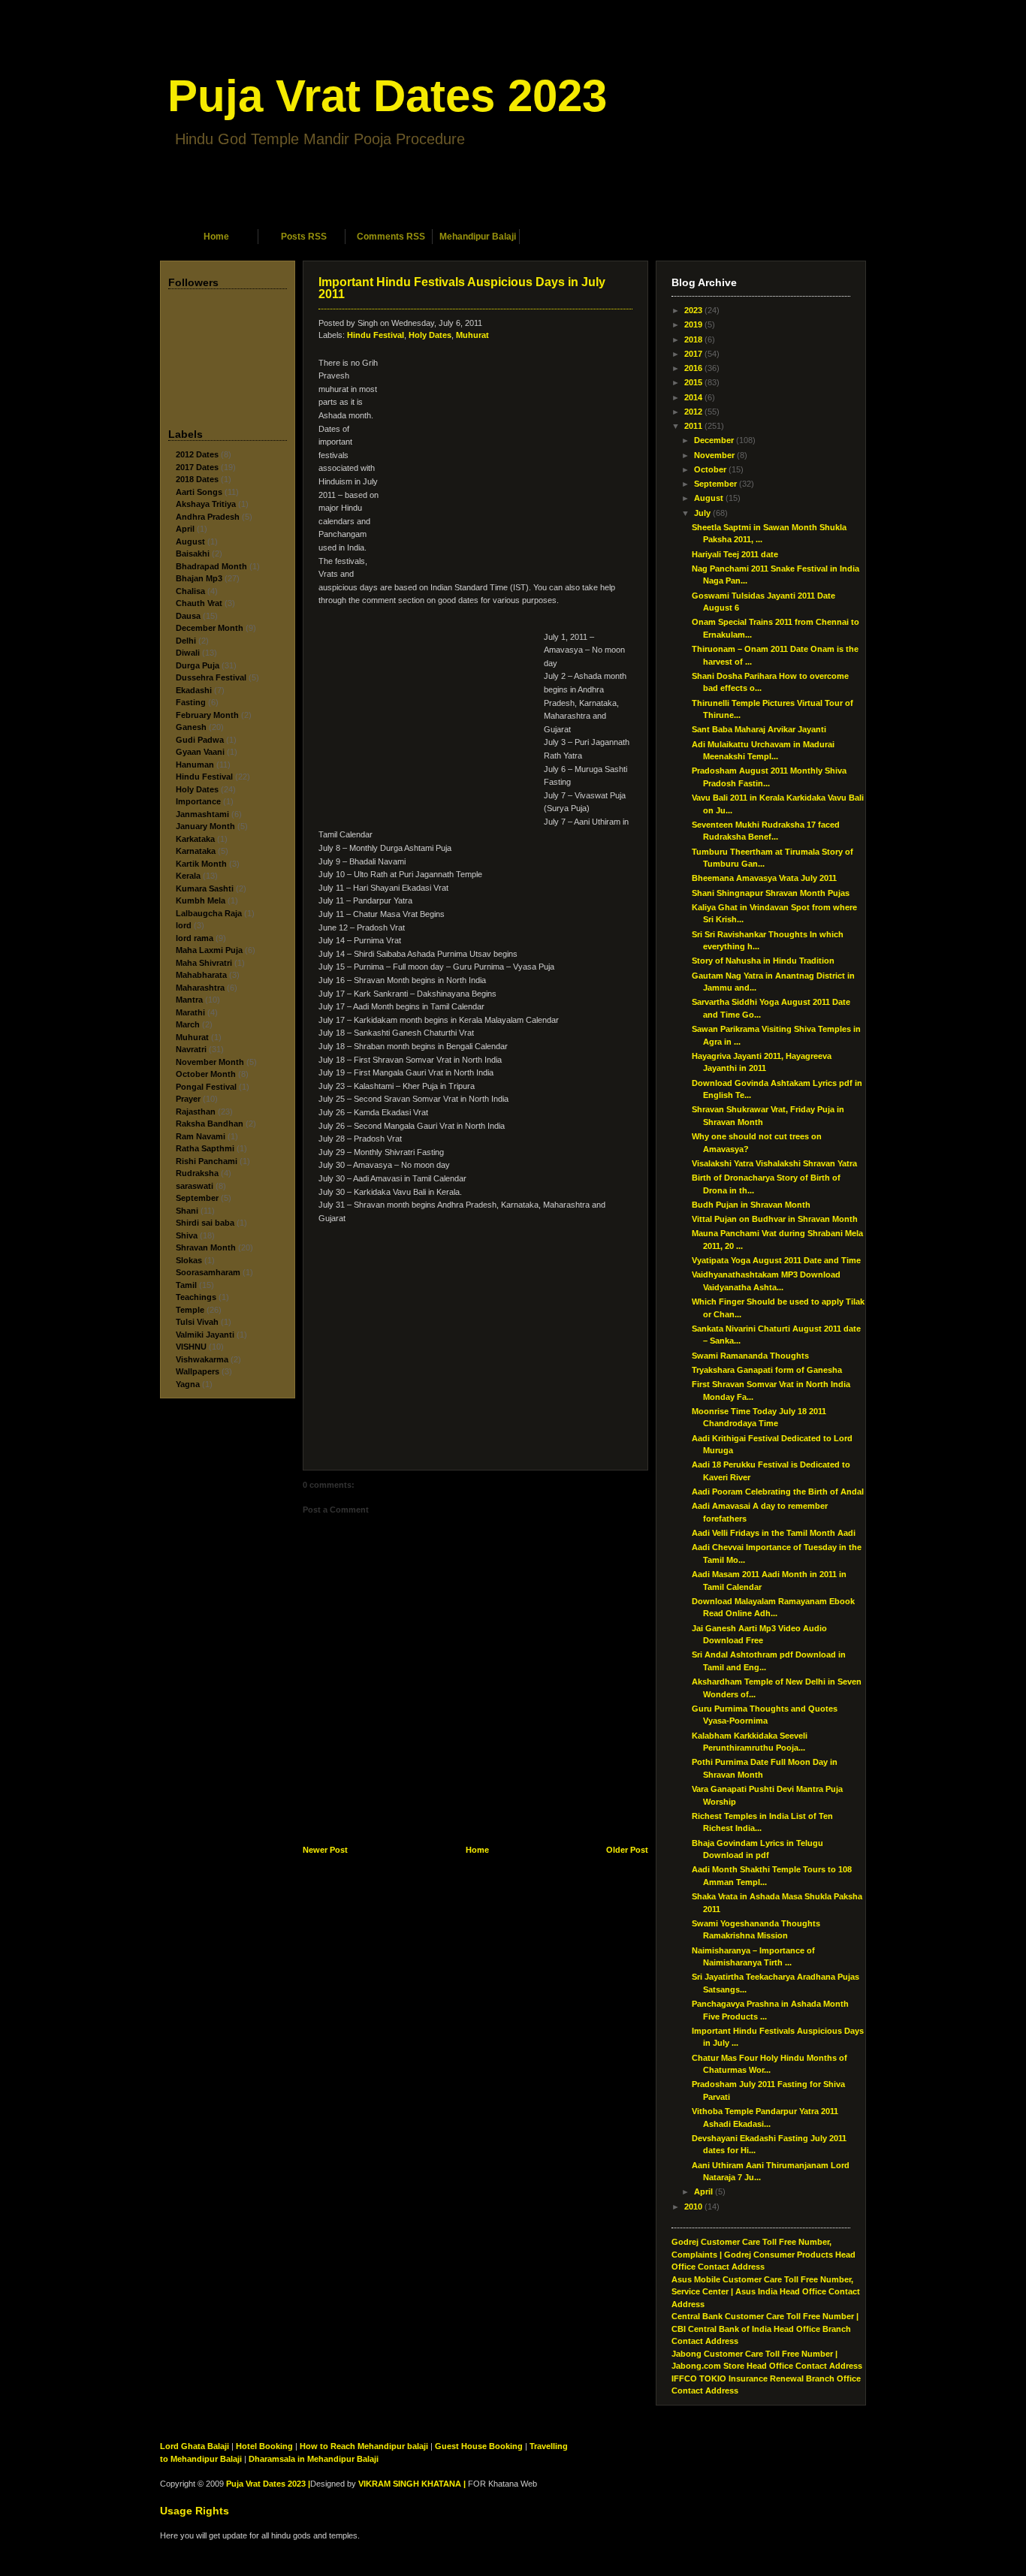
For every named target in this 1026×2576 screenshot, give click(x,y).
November (714, 455)
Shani (187, 1211)
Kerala (188, 876)
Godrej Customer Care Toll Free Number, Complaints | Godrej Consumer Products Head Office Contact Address (763, 2254)
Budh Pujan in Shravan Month (751, 1205)
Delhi (186, 641)
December (714, 440)
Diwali (188, 653)
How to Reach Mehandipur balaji (364, 2446)
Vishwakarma (202, 1359)
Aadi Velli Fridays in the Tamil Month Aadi (774, 1533)
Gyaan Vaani (200, 752)
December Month (210, 628)
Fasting (191, 702)
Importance (198, 801)
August (190, 541)
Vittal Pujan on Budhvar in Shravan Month (775, 1219)
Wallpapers (198, 1371)
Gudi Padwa (200, 740)
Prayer (188, 1099)
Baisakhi (193, 554)
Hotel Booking (264, 2446)
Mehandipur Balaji (478, 237)
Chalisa (190, 591)
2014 (693, 397)
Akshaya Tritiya (206, 504)
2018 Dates (197, 479)
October (710, 469)
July (702, 513)
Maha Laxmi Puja (209, 950)
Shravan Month (206, 1247)
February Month (207, 715)
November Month (210, 1062)
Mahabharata (201, 975)
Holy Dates (197, 789)
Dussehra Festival (211, 677)
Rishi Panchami (207, 1161)
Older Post (627, 1850)
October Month (206, 1074)
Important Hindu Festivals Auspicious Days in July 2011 (462, 288)
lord (184, 925)
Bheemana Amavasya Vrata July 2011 (764, 878)
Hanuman (195, 765)
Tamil (186, 1285)
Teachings (196, 1297)
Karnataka (196, 851)
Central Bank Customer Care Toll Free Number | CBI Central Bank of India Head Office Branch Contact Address (765, 2329)
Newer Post (325, 1850)
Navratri (191, 1049)
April (185, 529)
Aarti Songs (199, 492)
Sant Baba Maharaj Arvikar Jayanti (759, 729)
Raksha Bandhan (210, 1124)
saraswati (195, 1186)
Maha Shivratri (204, 963)
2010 (693, 2206)
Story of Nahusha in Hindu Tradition (763, 961)
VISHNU (191, 1347)
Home (216, 237)
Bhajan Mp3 (199, 578)
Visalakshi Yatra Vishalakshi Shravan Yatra (774, 1163)
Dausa (188, 616)
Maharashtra (200, 988)
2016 (693, 368)
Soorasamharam (208, 1272)
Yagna (188, 1384)
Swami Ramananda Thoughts (750, 1356)
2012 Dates (197, 454)
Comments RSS (391, 237)
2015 (693, 382)
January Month (205, 826)
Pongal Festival (206, 1087)
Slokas (189, 1260)
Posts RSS (304, 237)
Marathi (190, 1012)
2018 (693, 339)
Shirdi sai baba (205, 1223)
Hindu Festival (204, 777)
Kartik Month (201, 864)
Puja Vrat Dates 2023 (387, 96)
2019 (693, 324)
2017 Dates (197, 467)
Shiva (187, 1235)
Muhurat (192, 1037)
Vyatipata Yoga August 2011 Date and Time (776, 1260)
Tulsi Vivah (197, 1322)
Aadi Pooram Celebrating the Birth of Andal (778, 1492)
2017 (693, 354)
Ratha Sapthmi (205, 1148)
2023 (693, 310)
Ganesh (191, 727)
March (188, 1024)
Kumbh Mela (201, 900)
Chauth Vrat (199, 603)
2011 (693, 426)
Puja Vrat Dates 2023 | (268, 2484)
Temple (190, 1310)
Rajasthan (196, 1112)
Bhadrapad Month (211, 566)
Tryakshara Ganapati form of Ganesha (767, 1370)
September (197, 1198)
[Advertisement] (513, 208)
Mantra (189, 1000)
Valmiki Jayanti (205, 1335)
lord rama (195, 938)
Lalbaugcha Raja (209, 913)
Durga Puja (198, 665)
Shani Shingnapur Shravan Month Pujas (771, 893)
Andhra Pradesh (208, 517)
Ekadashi (194, 690)
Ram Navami (201, 1136)
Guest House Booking (479, 2446)
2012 (693, 412)
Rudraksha (197, 1173)
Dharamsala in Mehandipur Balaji (314, 2459)
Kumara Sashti (205, 888)
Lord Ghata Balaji (195, 2446)
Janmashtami (202, 814)
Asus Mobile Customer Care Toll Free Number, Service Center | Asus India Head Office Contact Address (766, 2292)
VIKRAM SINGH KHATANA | (412, 2484)
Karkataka (195, 839)
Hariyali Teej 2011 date (735, 554)
